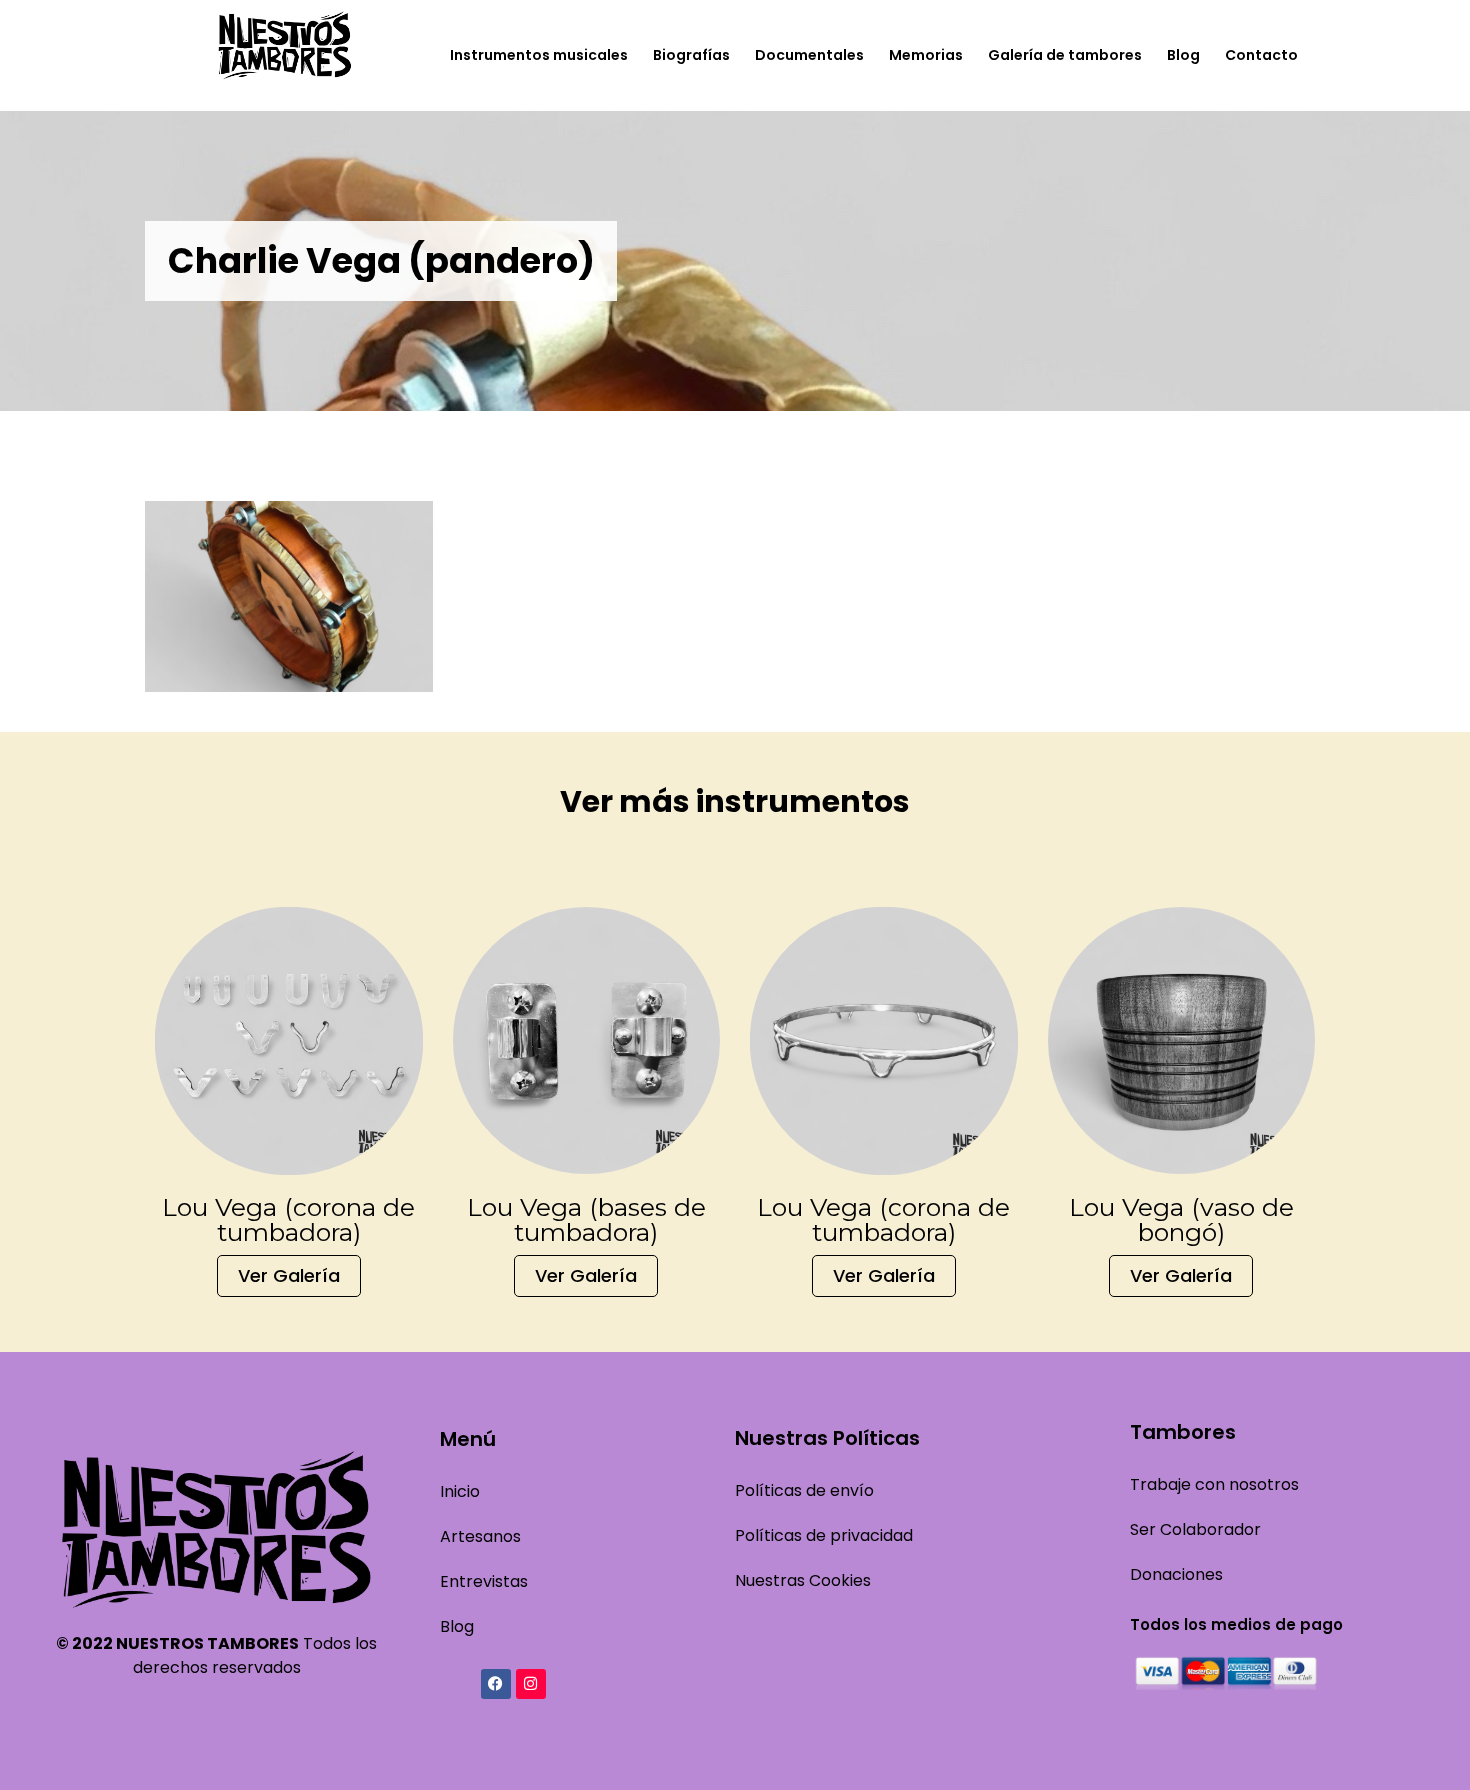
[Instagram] (531, 1684)
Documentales (809, 55)
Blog (1183, 55)
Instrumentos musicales (539, 55)
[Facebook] (496, 1684)
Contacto (1261, 55)
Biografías (691, 55)
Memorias (926, 55)
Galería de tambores (1065, 55)
